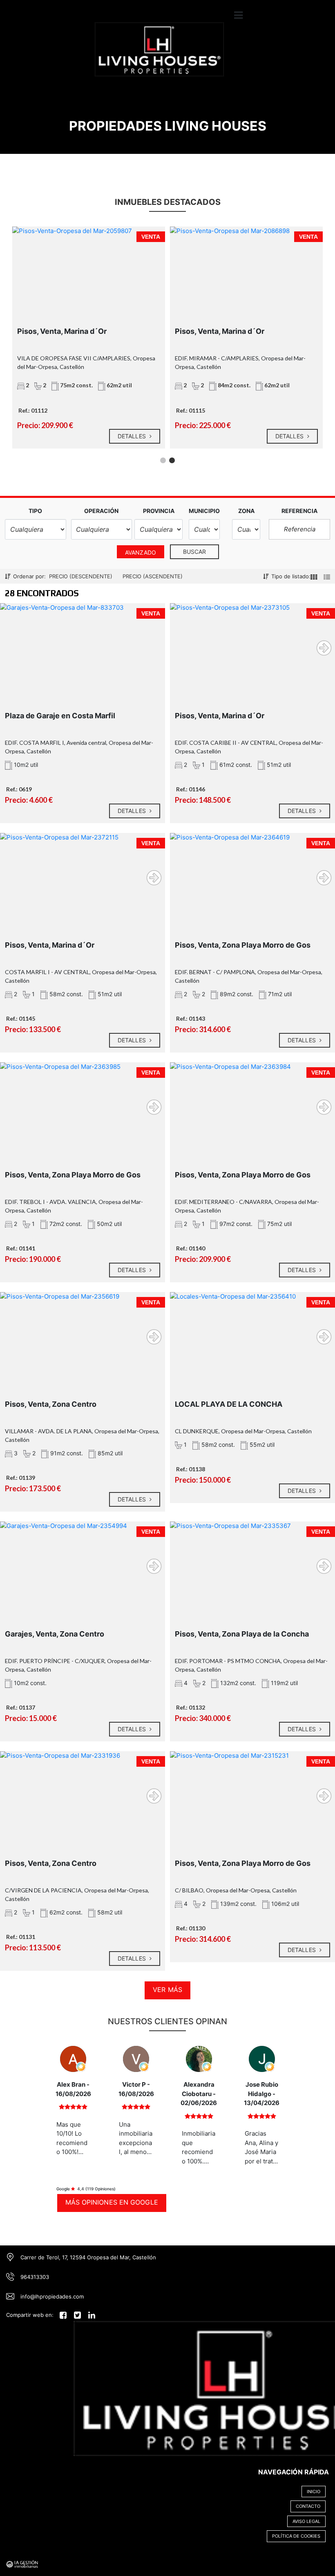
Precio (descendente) (81, 576)
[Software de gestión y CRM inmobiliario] (22, 2563)
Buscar (195, 552)
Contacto (308, 2506)
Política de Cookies (296, 2536)
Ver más (167, 1990)
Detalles (133, 436)
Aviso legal (306, 2521)
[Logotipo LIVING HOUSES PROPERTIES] (159, 55)
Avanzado (141, 552)
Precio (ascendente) (153, 576)
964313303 (35, 2277)
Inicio (314, 2492)
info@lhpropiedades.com (52, 2296)
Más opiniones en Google (112, 2202)
